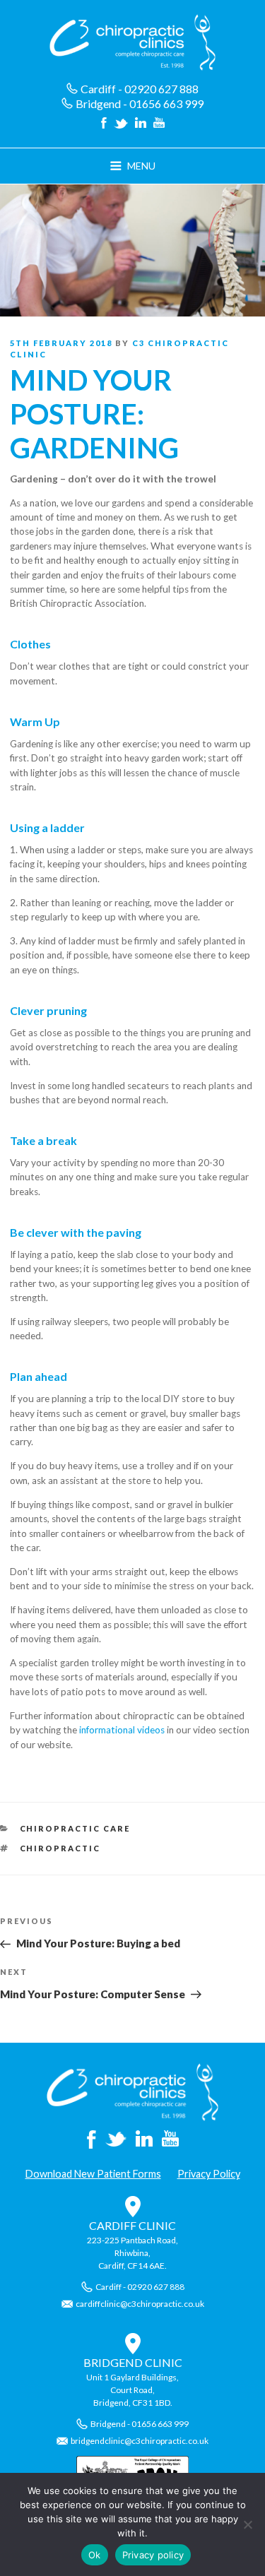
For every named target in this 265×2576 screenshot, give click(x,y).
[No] (247, 2524)
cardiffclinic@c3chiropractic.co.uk (140, 2304)
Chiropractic (60, 1848)
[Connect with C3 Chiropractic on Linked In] (141, 124)
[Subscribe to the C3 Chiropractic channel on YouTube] (159, 124)
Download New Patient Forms (93, 2174)
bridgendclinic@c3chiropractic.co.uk (140, 2441)
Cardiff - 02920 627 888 (140, 89)
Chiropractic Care (75, 1828)
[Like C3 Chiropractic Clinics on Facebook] (104, 124)
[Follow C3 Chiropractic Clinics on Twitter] (121, 124)
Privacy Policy (209, 2174)
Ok (95, 2555)
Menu (141, 166)
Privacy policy (153, 2555)
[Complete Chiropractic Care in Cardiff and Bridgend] (132, 2117)
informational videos (122, 1730)
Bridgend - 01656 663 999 (140, 103)
